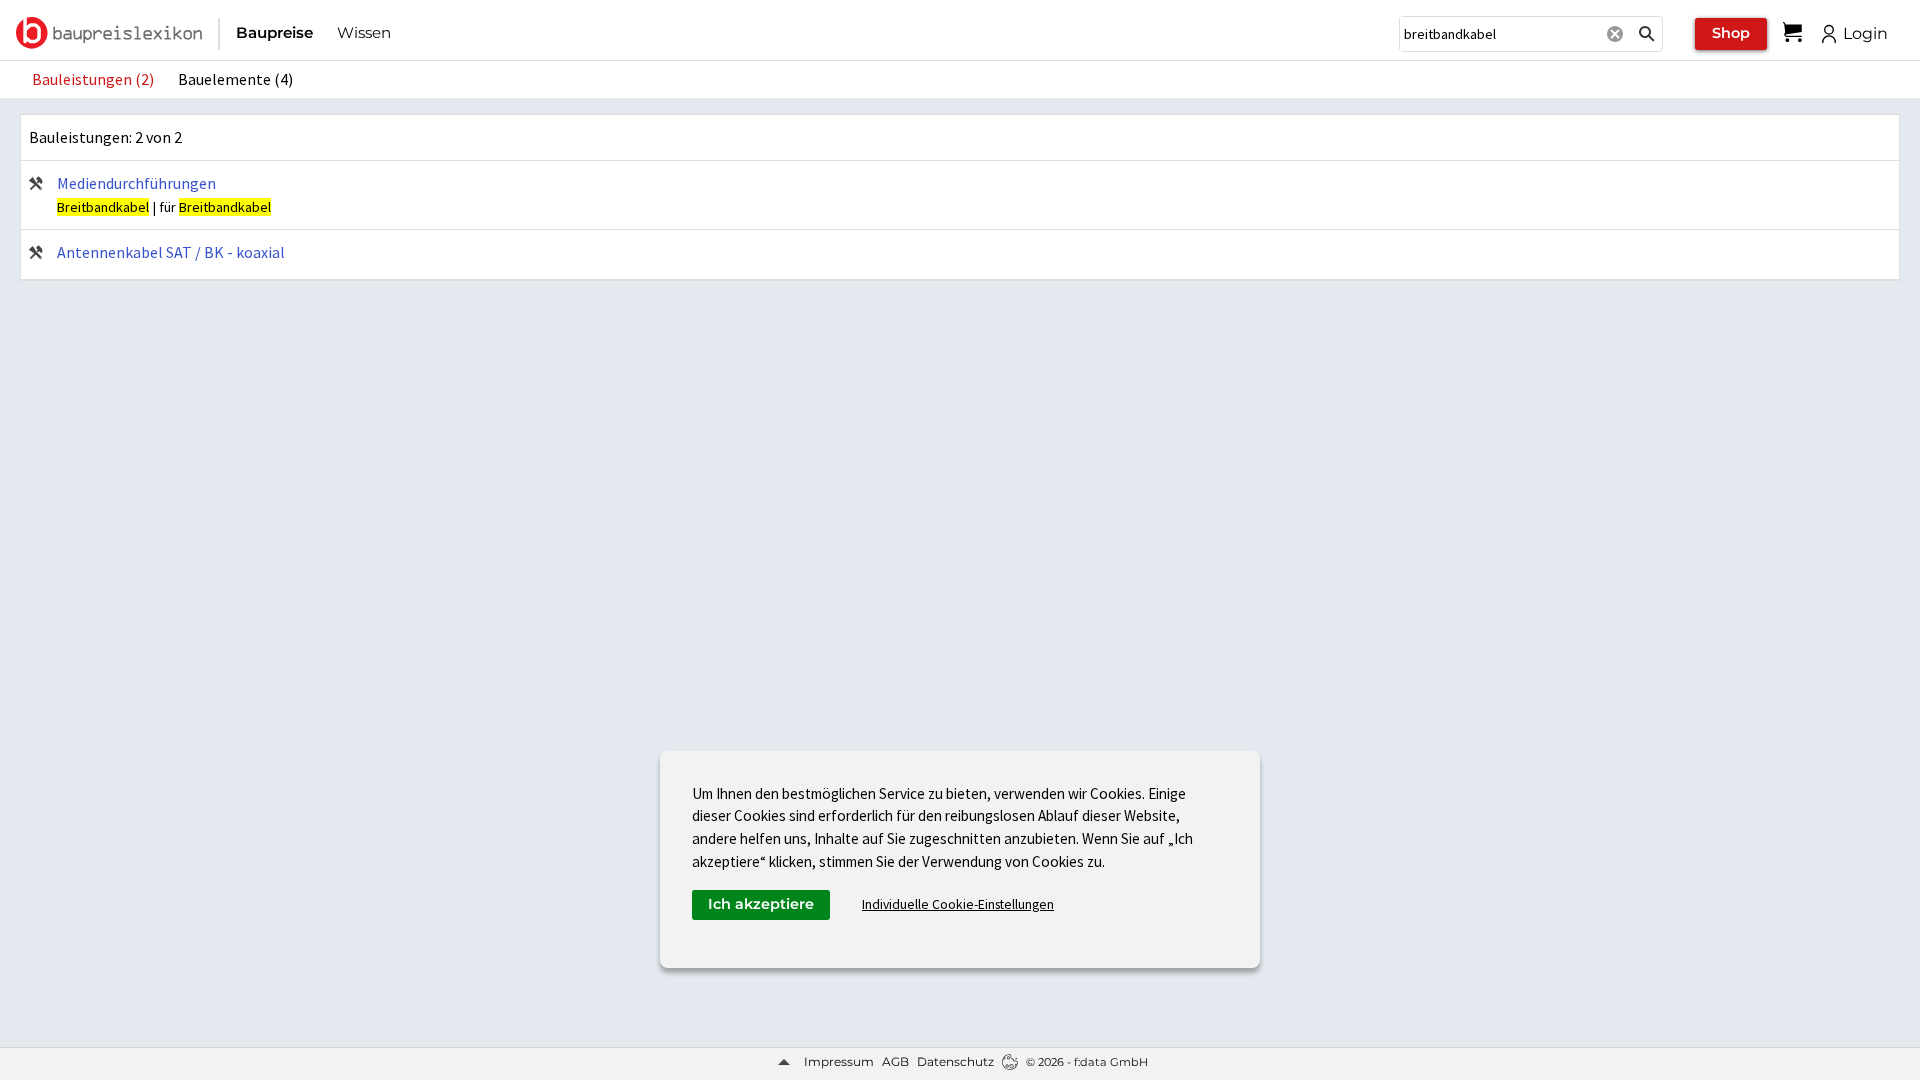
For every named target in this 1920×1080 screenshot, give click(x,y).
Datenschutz (955, 1061)
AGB (895, 1061)
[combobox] (1499, 34)
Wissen (364, 32)
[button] (1647, 34)
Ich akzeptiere (761, 904)
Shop (1731, 33)
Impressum (839, 1061)
